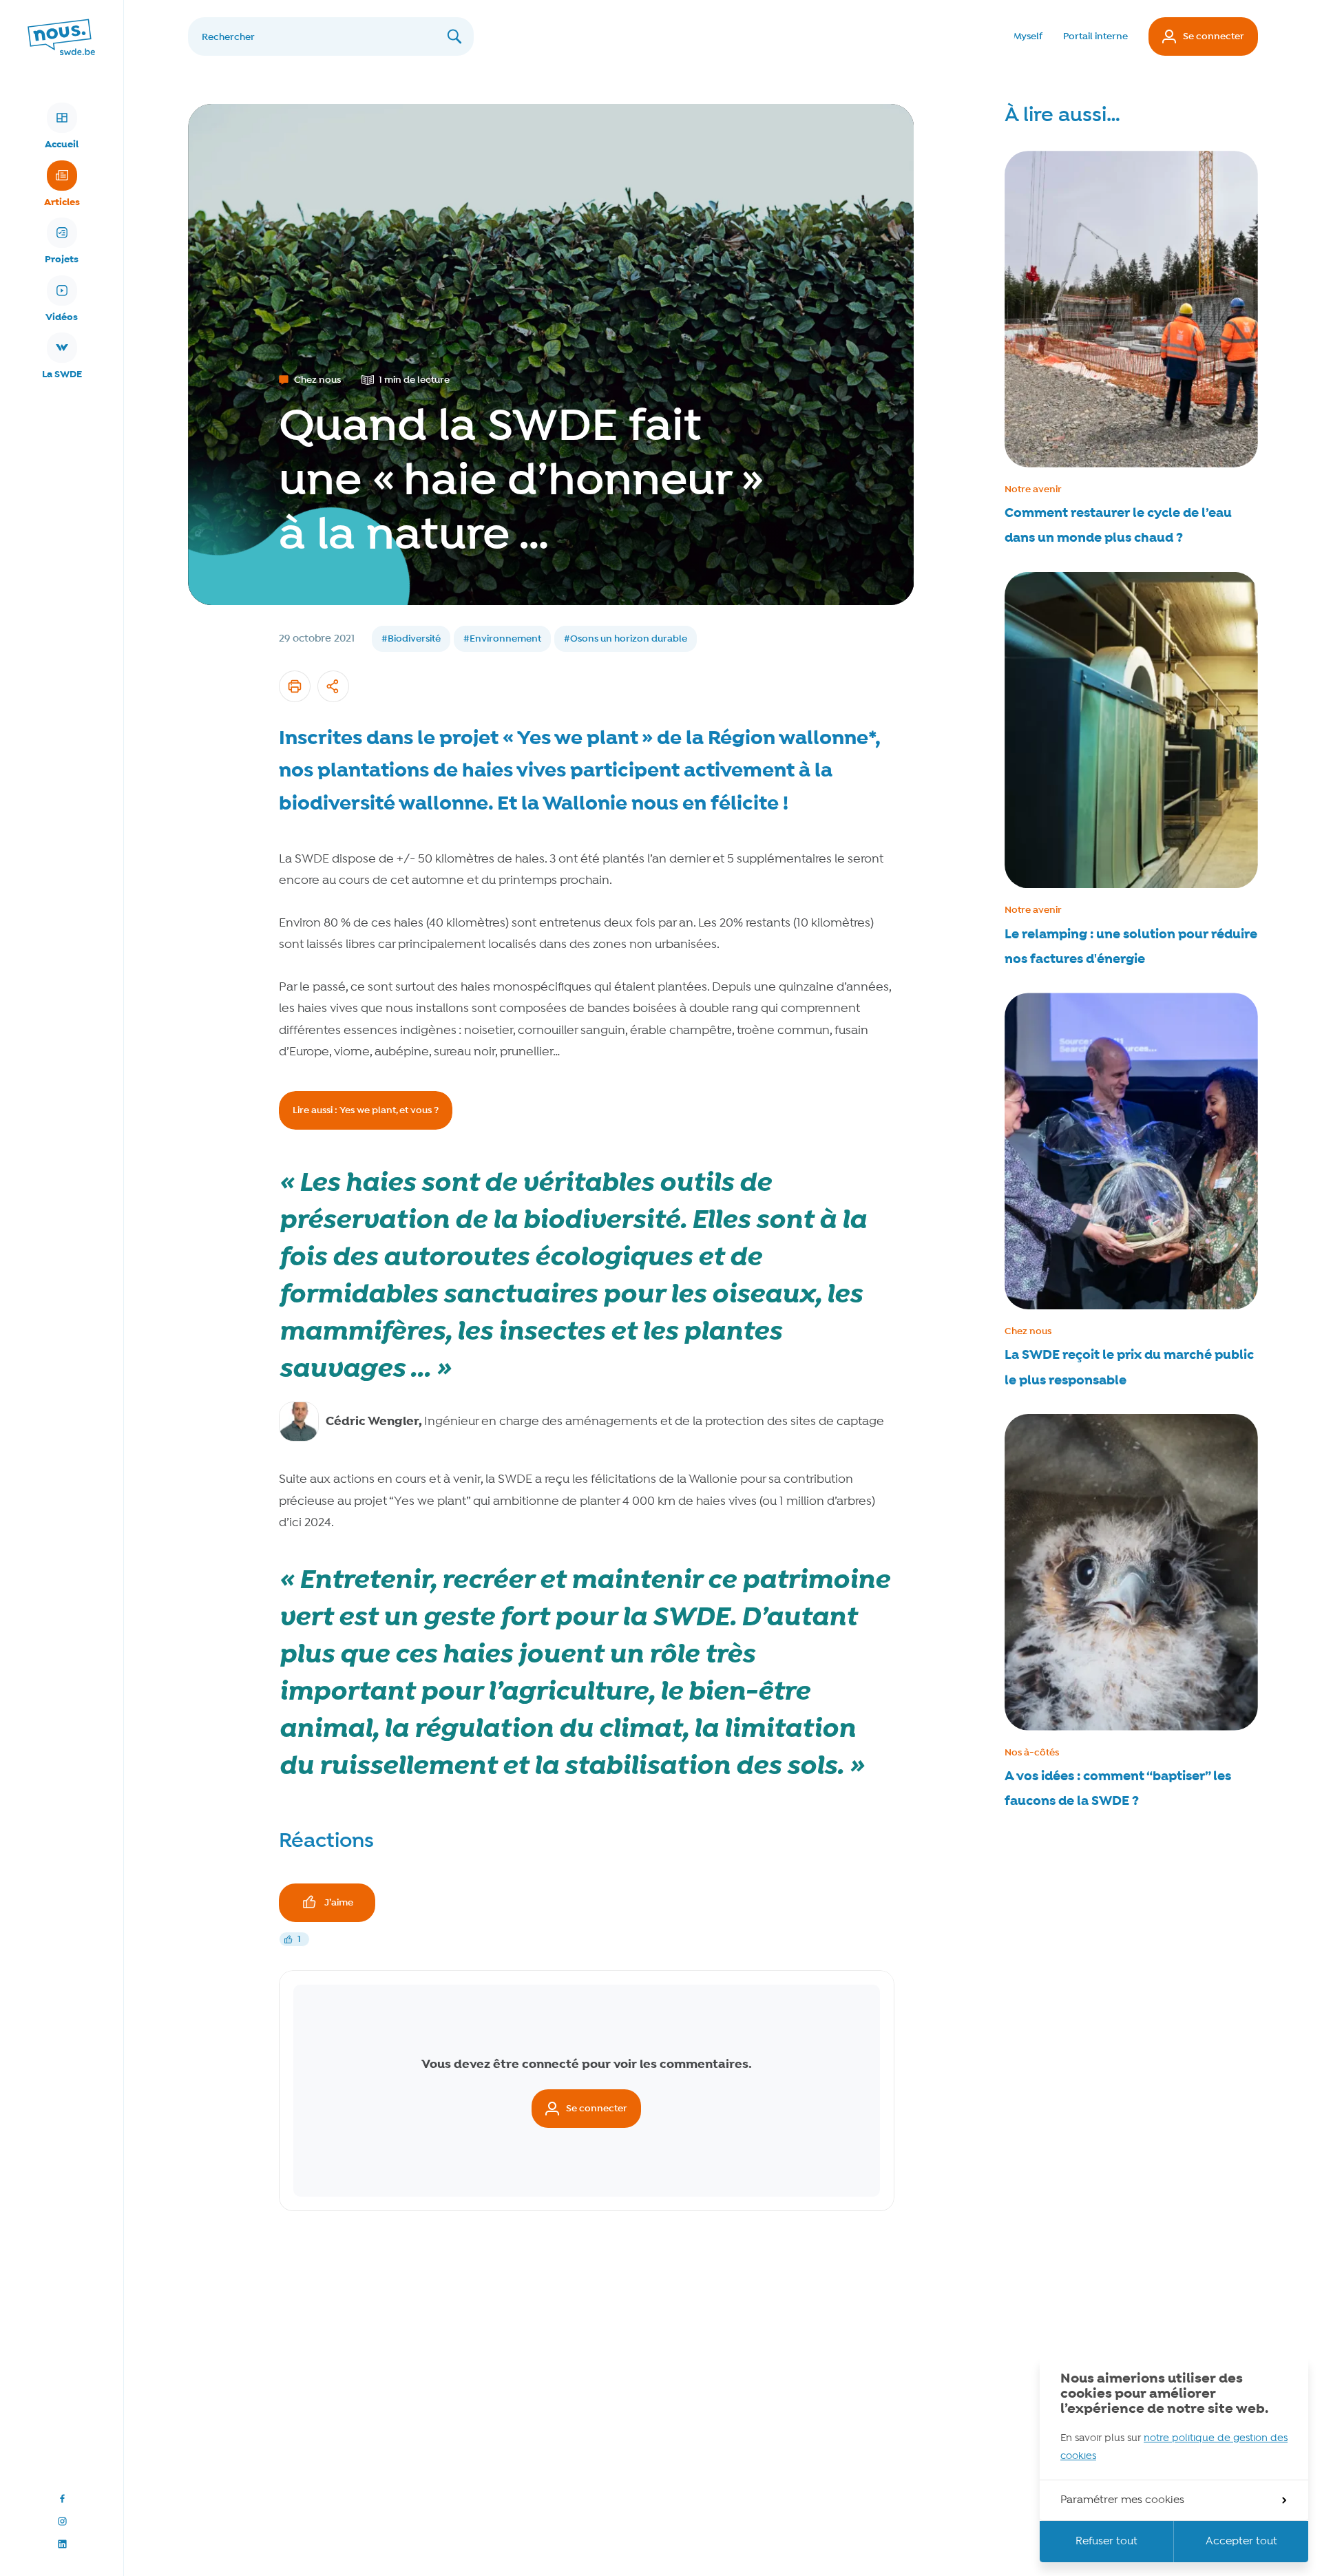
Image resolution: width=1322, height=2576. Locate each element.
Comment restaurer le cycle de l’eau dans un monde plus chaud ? (1118, 526)
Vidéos (62, 317)
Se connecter (1214, 36)
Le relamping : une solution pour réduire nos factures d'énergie (1131, 947)
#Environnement (502, 639)
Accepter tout (1241, 2542)
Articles (62, 202)
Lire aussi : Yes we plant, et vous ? (366, 1110)
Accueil (62, 145)
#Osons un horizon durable (626, 639)
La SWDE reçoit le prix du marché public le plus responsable (1129, 1368)
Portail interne (1095, 36)
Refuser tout (1106, 2542)
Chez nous (1028, 1331)
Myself (1028, 36)
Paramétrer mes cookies (1122, 2500)
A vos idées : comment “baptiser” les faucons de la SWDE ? (1118, 1789)
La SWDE (62, 374)
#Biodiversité (411, 639)
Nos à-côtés (1032, 1753)
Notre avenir (1033, 489)
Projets (62, 260)
